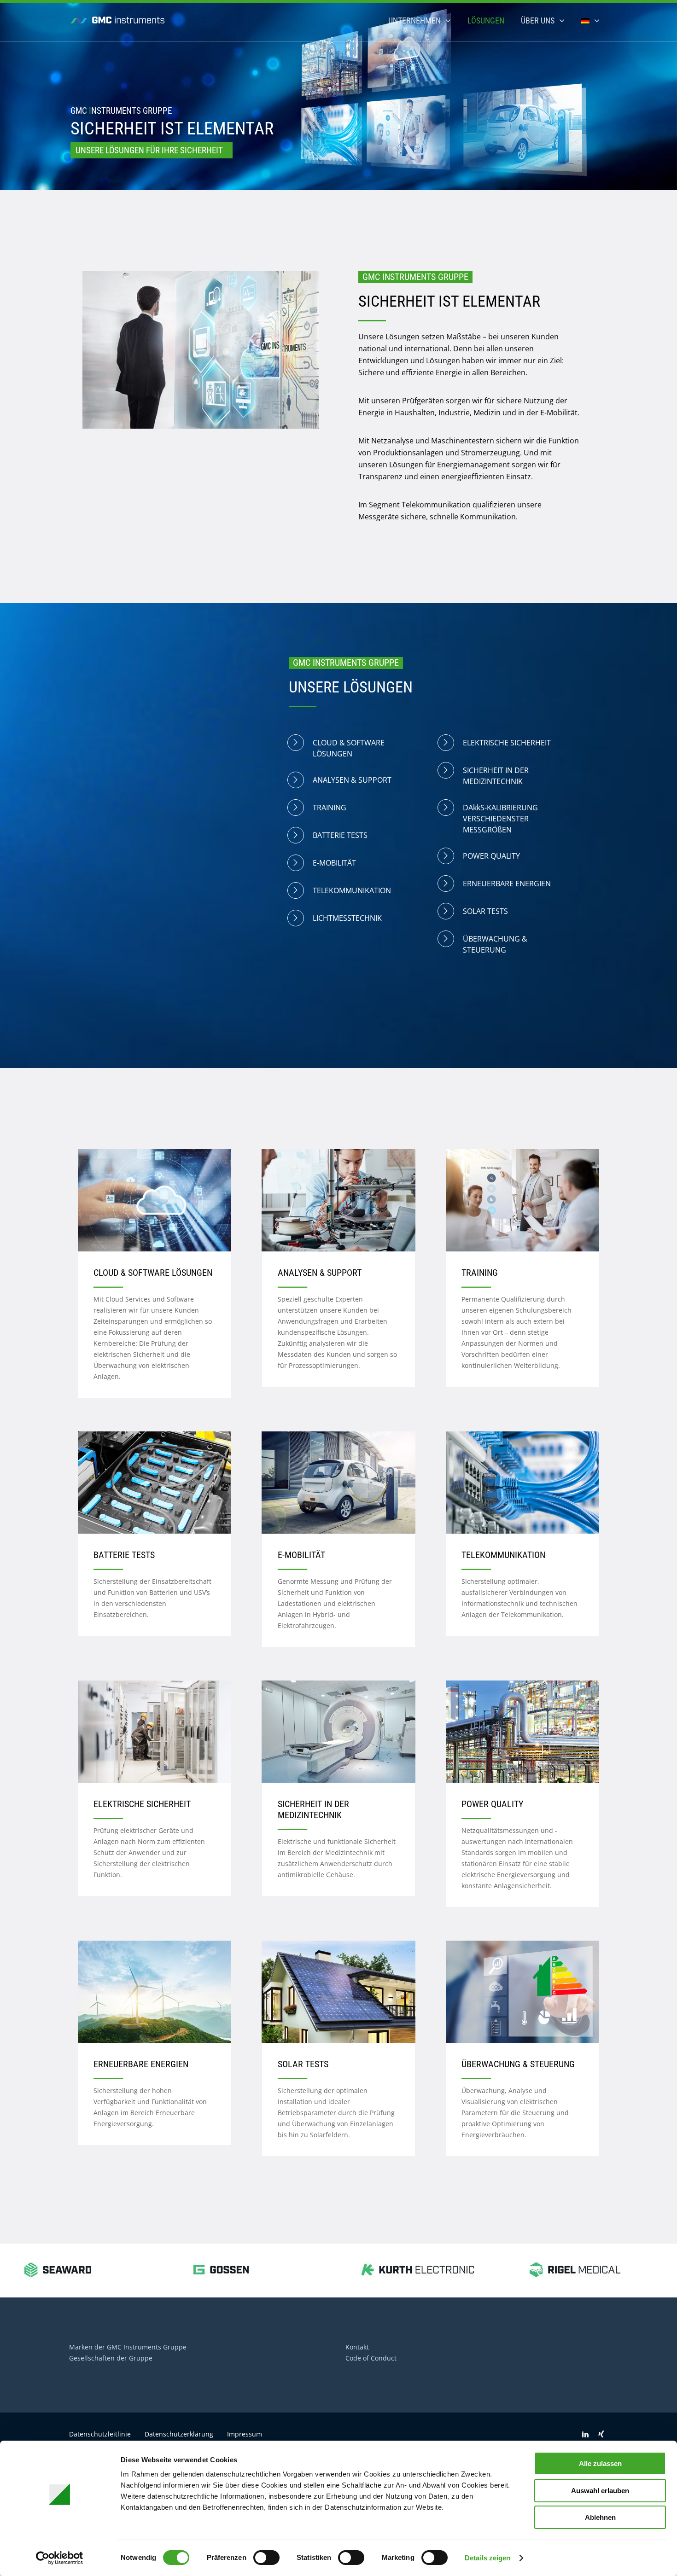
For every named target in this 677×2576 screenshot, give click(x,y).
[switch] (266, 2558)
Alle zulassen (600, 2463)
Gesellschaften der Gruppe (111, 2358)
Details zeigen (487, 2558)
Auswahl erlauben (600, 2491)
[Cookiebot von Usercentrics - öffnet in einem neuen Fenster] (60, 2558)
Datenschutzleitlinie (100, 2434)
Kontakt (357, 2347)
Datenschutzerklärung (179, 2434)
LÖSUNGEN (486, 20)
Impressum (245, 2434)
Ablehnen (600, 2517)
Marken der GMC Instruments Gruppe (128, 2347)
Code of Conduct (371, 2358)
